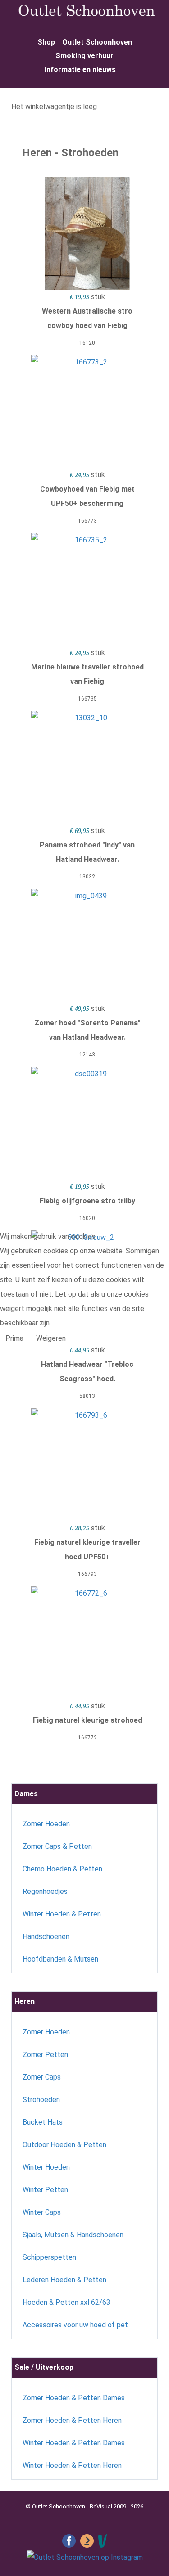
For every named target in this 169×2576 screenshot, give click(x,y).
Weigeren (51, 1338)
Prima (14, 1338)
